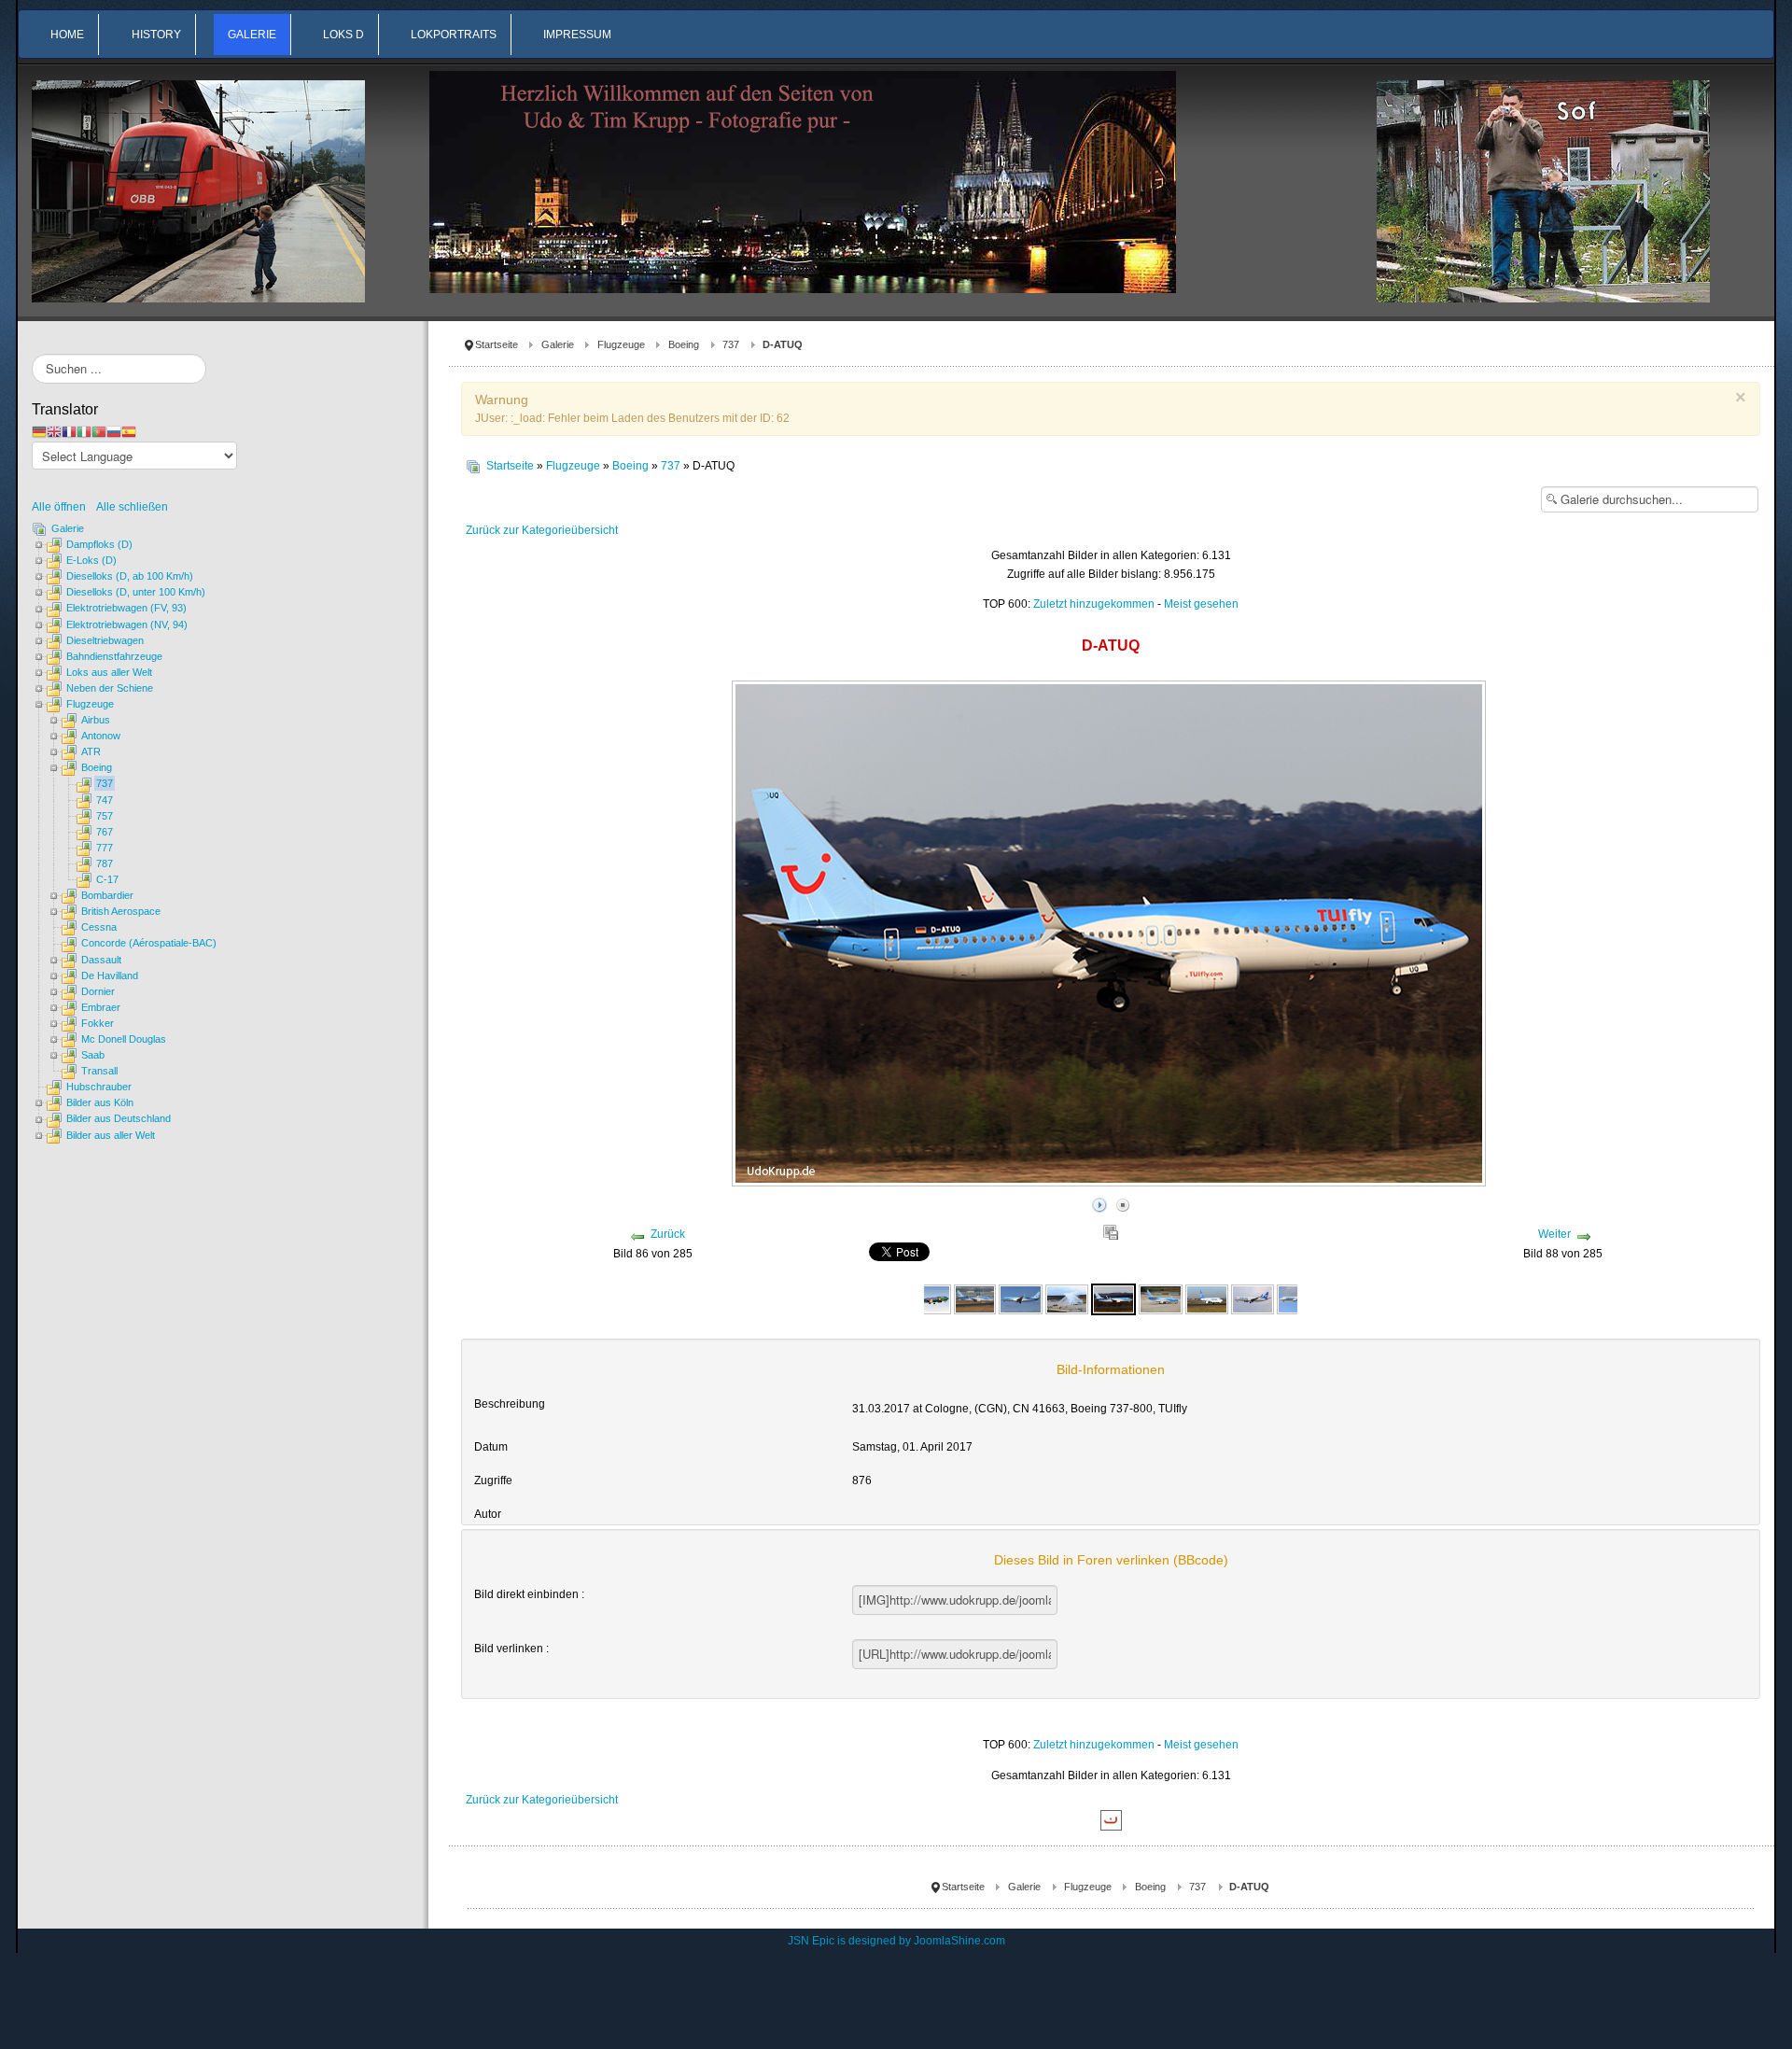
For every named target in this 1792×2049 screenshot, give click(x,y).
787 (105, 863)
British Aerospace (121, 911)
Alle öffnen (63, 507)
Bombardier (107, 895)
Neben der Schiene (110, 688)
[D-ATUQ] (1067, 1298)
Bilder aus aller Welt (111, 1135)
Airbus (96, 720)
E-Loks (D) (91, 560)
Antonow (101, 736)
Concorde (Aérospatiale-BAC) (149, 943)
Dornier (98, 991)
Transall (99, 1071)
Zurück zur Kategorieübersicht (542, 530)
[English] (54, 431)
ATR (91, 751)
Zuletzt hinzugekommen (1094, 604)
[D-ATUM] (975, 1298)
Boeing (684, 344)
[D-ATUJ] (930, 1298)
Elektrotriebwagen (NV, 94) (127, 625)
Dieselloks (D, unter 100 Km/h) (136, 592)
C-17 (107, 879)
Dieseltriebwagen (105, 640)
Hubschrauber (99, 1087)
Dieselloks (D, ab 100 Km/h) (130, 576)
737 (731, 344)
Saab (93, 1055)
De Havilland (110, 975)
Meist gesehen (1201, 604)
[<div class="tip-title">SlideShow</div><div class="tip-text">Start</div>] (1099, 1202)
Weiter (1554, 1234)
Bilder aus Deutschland (119, 1118)
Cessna (99, 927)
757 (105, 816)
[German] (39, 431)
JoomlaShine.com (959, 1941)
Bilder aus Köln (100, 1102)
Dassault (101, 960)
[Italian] (84, 431)
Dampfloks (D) (99, 544)
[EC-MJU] (1207, 1298)
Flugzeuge (621, 344)
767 (105, 832)
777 (105, 848)
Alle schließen (132, 507)
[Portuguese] (99, 431)
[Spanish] (129, 431)
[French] (69, 431)
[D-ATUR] (1160, 1298)
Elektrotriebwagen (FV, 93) (126, 608)
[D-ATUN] (1020, 1298)
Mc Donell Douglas (124, 1039)
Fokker (98, 1023)
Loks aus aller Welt (109, 672)
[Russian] (114, 431)
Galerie (558, 344)
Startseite (497, 344)
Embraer (101, 1007)
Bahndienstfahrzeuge (114, 656)
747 (105, 800)
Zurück (668, 1234)
